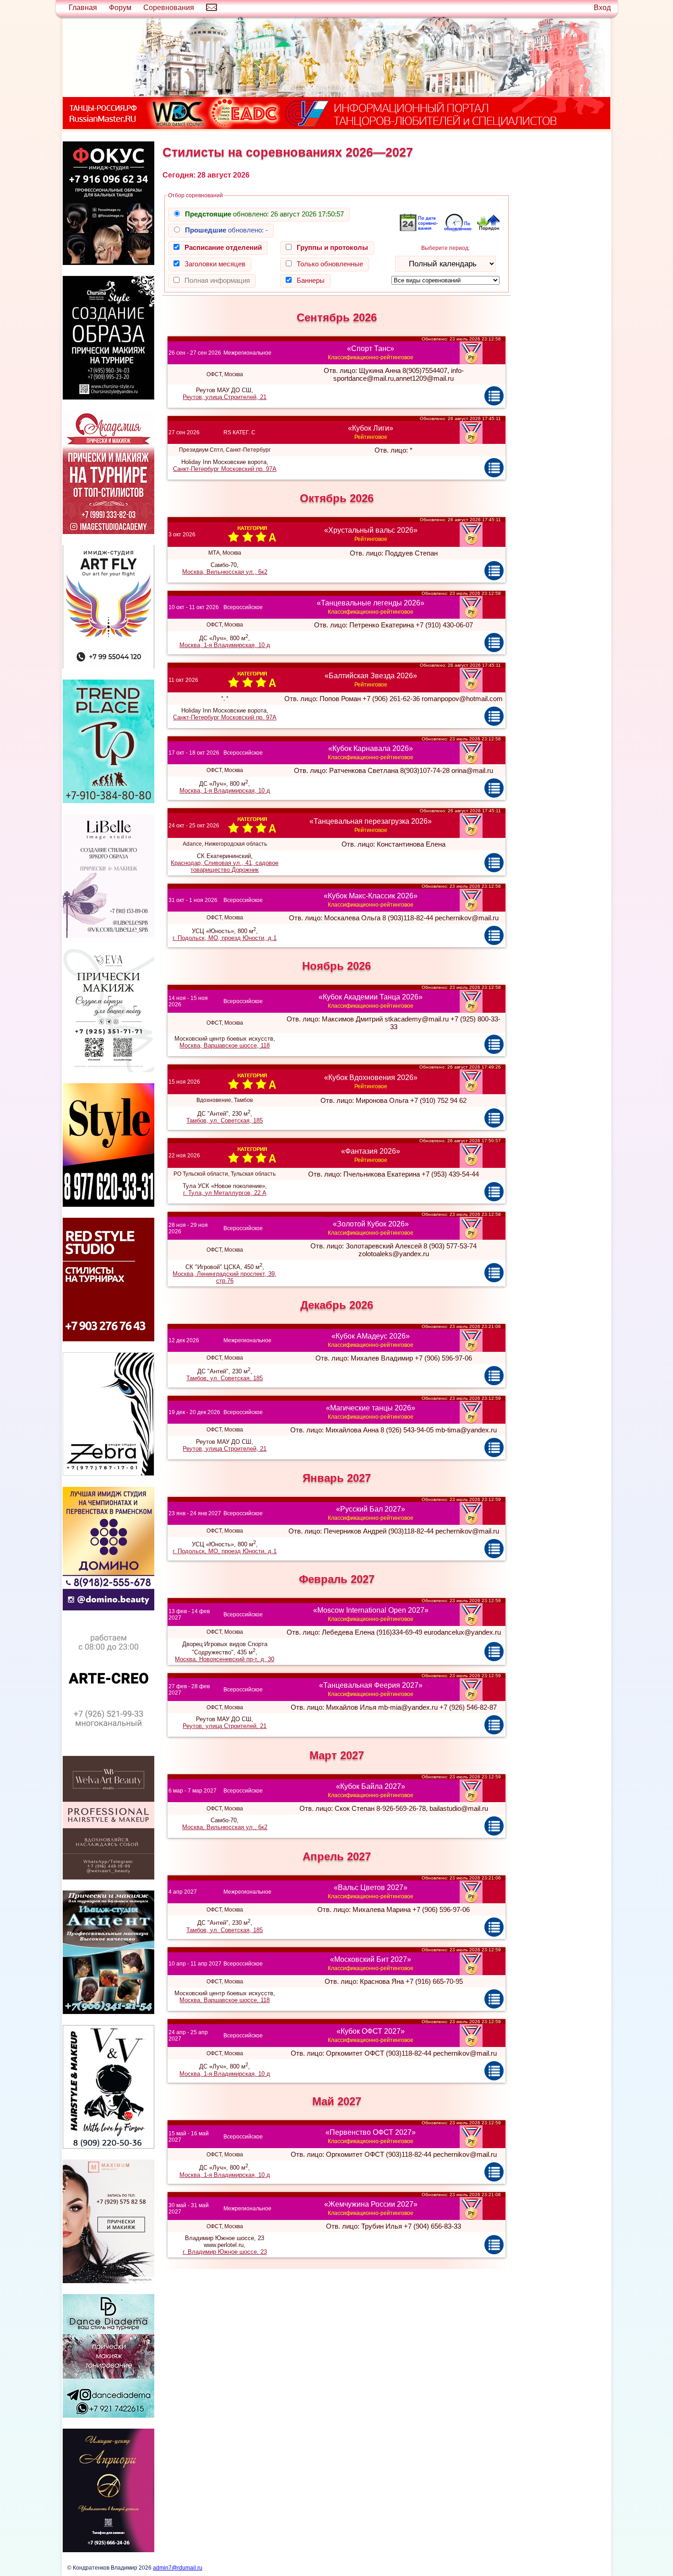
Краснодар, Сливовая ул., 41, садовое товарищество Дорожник (225, 866)
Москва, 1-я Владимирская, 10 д (225, 645)
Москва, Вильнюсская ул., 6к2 (225, 572)
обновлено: (264, 214)
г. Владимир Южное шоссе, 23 (225, 2252)
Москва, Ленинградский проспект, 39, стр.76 (225, 1277)
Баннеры (311, 280)
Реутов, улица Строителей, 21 (225, 397)
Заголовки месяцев (215, 264)
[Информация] (494, 395)
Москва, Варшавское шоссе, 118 (225, 1045)
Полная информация (217, 280)
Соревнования (169, 8)
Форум (120, 8)
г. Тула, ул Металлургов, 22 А (225, 1193)
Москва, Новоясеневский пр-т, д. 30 (225, 1659)
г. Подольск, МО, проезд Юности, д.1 (225, 938)
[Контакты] (212, 8)
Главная (83, 8)
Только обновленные (330, 264)
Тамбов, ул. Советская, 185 (225, 1121)
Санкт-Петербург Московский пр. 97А (225, 469)
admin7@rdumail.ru (178, 2568)
